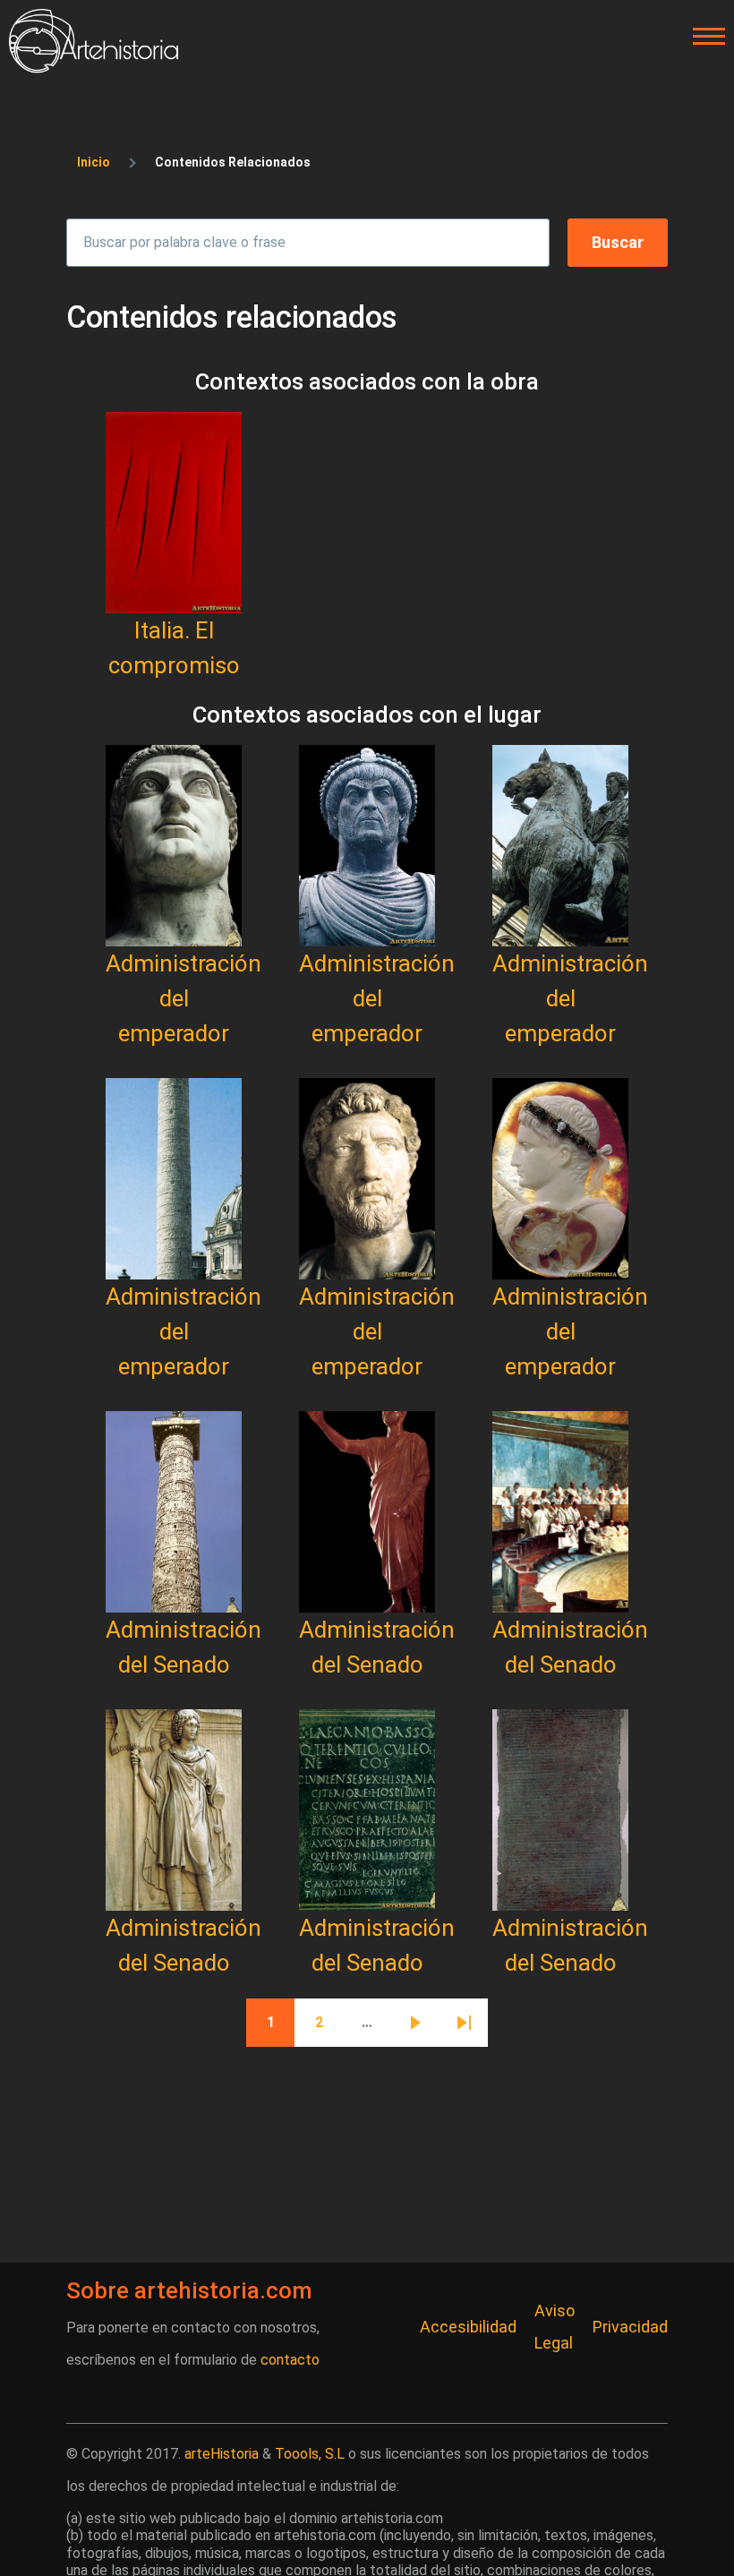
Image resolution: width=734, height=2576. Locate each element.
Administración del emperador (183, 998)
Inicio (94, 162)
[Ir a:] (174, 513)
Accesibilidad (468, 2327)
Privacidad (630, 2327)
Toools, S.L (310, 2454)
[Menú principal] (704, 37)
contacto (290, 2360)
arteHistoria (222, 2454)
